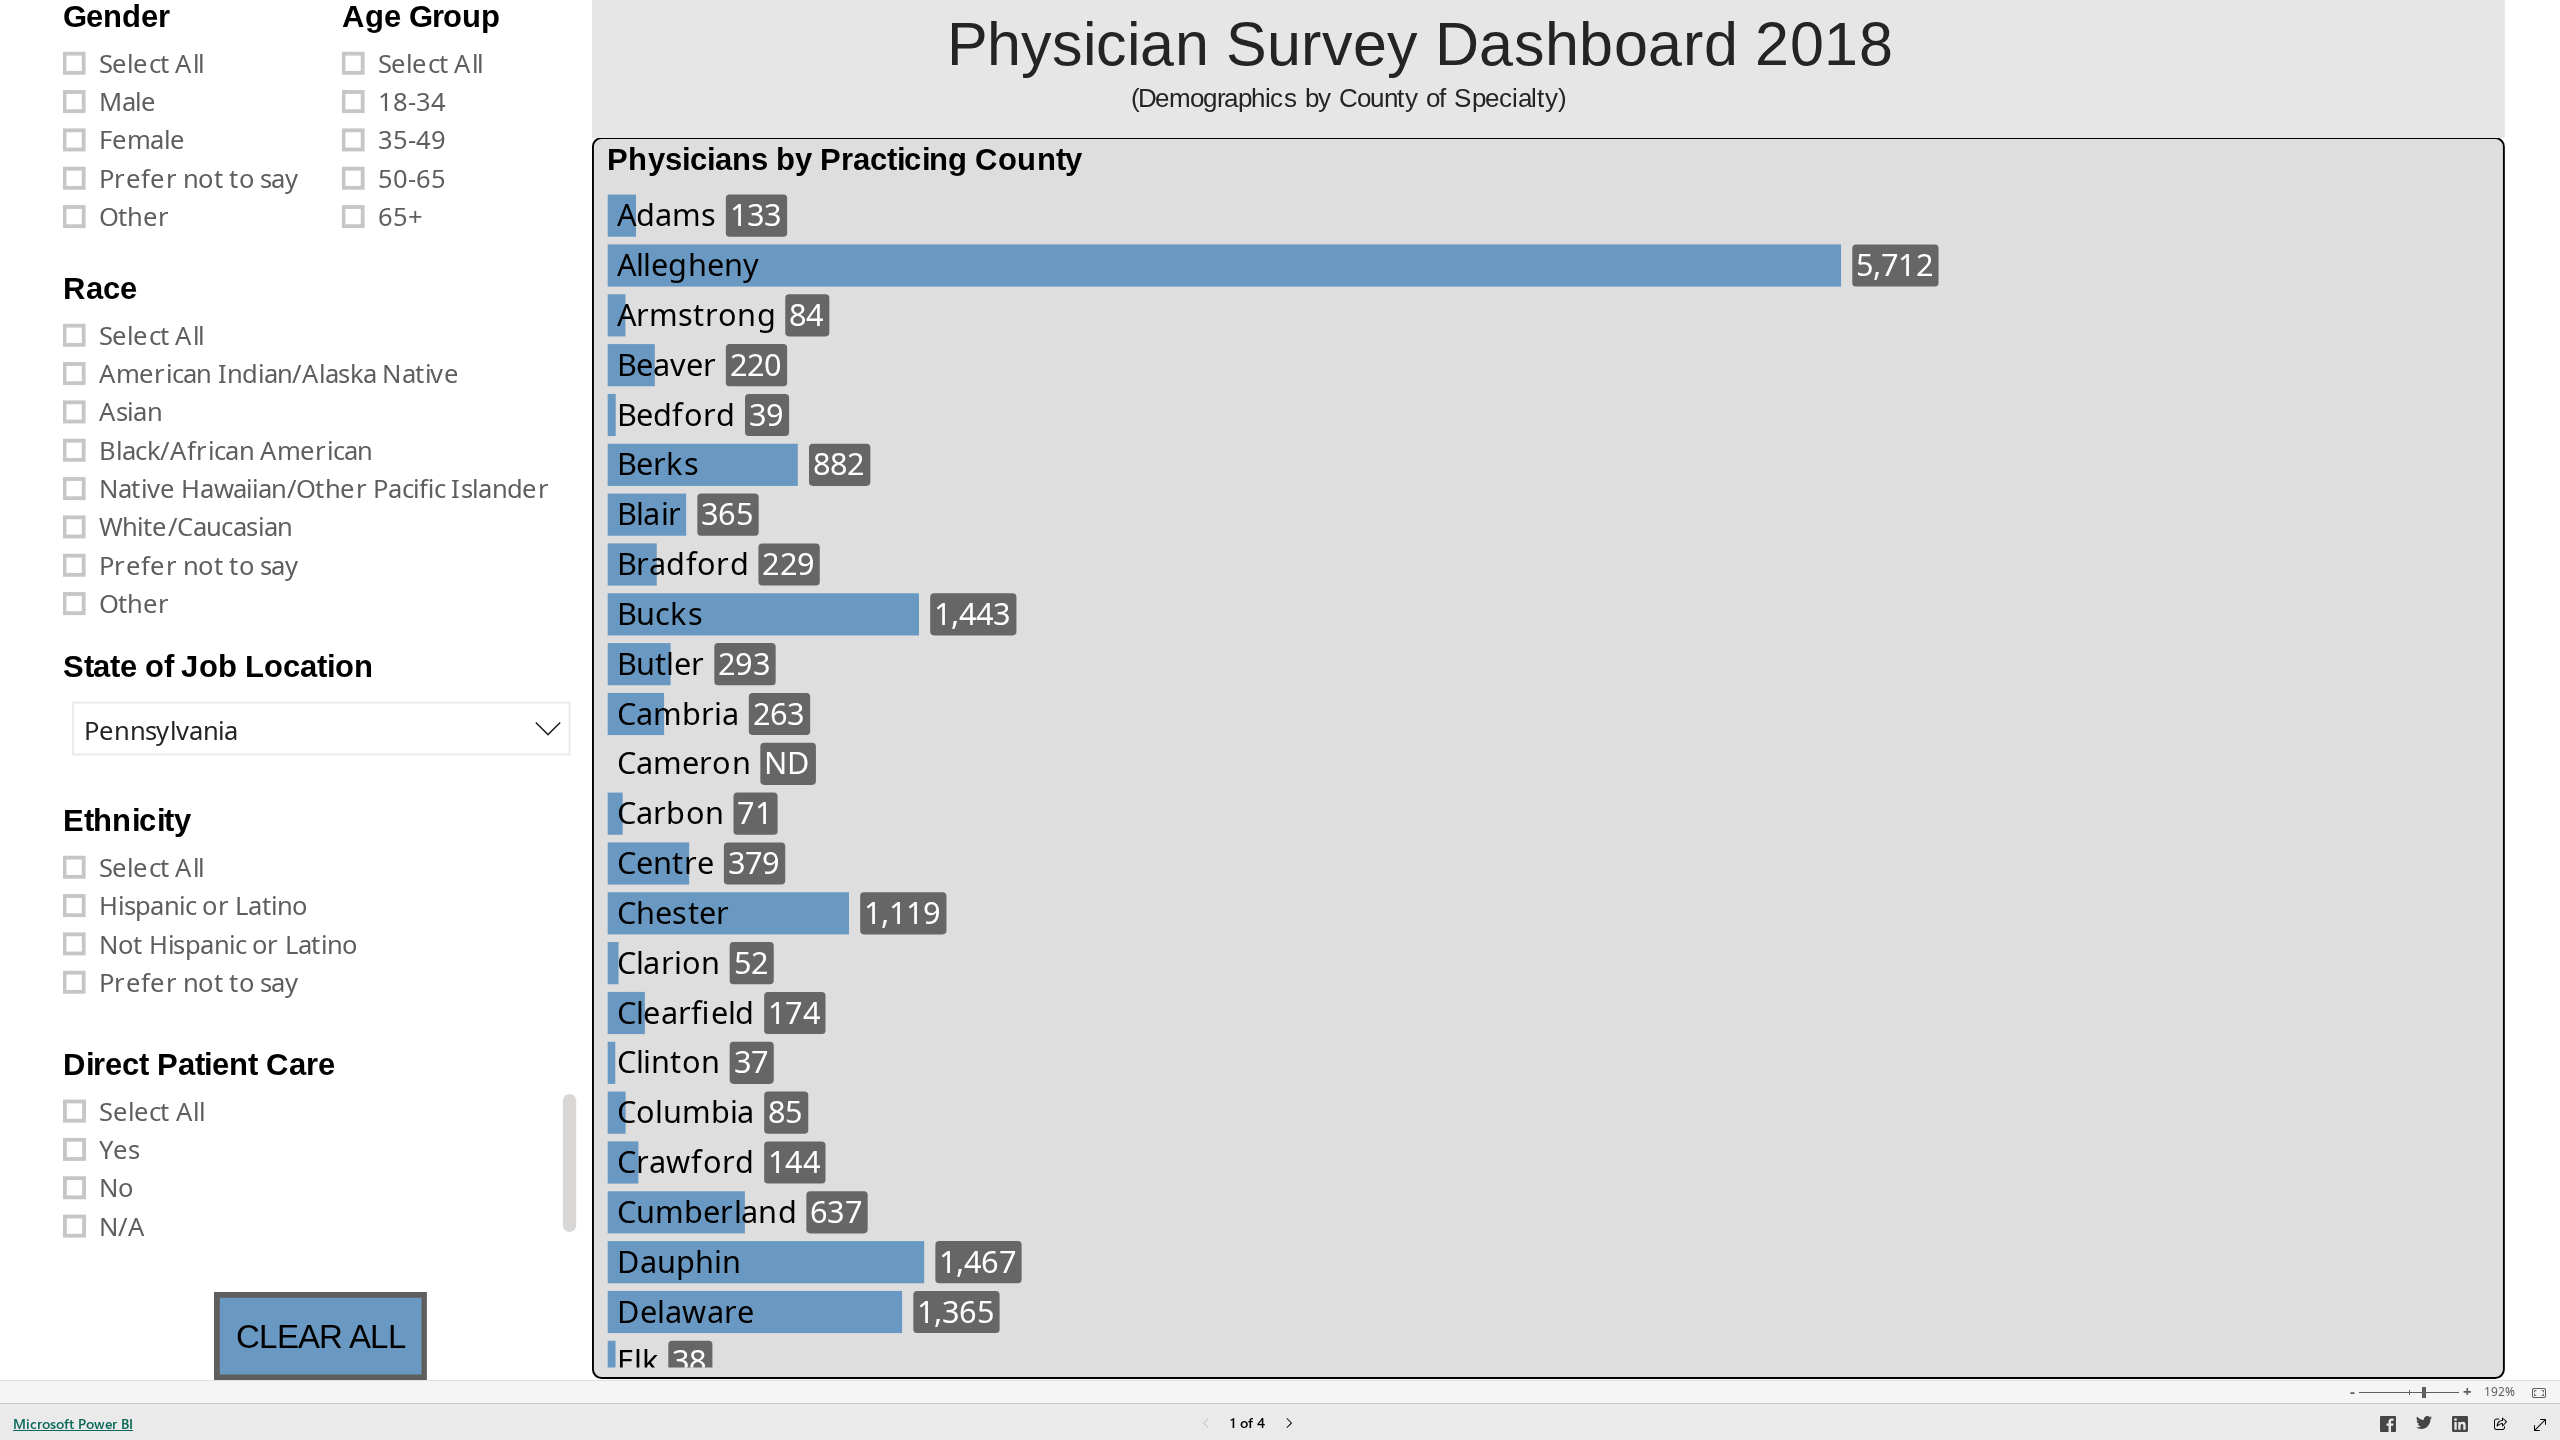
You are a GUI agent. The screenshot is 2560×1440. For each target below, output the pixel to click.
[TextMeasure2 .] (1586, 1100)
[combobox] (321, 729)
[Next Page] (1289, 1424)
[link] (321, 1336)
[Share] (2500, 1425)
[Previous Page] (1206, 1424)
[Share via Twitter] (2424, 1427)
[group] (193, 136)
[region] (1279, 690)
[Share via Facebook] (2388, 1427)
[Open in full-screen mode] (2540, 1425)
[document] (1549, 69)
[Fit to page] (2534, 1393)
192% (2499, 1392)
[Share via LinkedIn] (2460, 1427)
